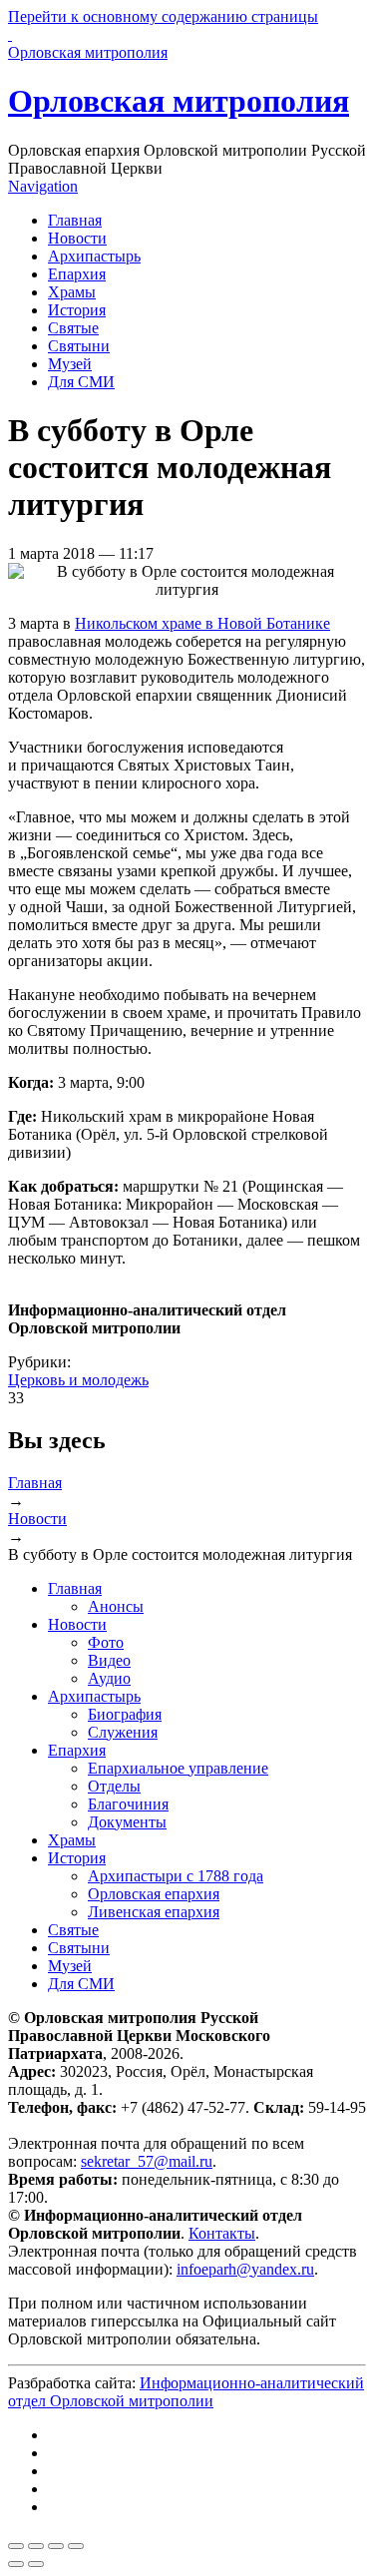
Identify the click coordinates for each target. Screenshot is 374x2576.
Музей (70, 364)
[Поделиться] (36, 2546)
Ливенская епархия (154, 1912)
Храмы (72, 292)
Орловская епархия (154, 1894)
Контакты (222, 2233)
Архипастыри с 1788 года (176, 1876)
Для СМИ (81, 382)
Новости (77, 238)
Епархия (77, 274)
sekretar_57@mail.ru (147, 2161)
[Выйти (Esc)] (16, 2546)
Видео (109, 1660)
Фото (106, 1642)
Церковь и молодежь (78, 1380)
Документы (127, 1822)
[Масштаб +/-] (76, 2546)
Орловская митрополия (179, 101)
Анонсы (116, 1606)
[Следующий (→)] (36, 2564)
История (77, 310)
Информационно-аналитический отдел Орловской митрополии (186, 2392)
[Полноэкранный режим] (56, 2546)
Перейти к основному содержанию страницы (163, 16)
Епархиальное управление (178, 1768)
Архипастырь (94, 256)
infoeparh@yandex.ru (245, 2269)
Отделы (114, 1786)
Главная (75, 220)
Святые (73, 328)
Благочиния (128, 1804)
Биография (125, 1714)
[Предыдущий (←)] (16, 2564)
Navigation (43, 186)
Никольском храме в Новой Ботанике (202, 623)
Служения (123, 1732)
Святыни (79, 346)
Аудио (109, 1678)
